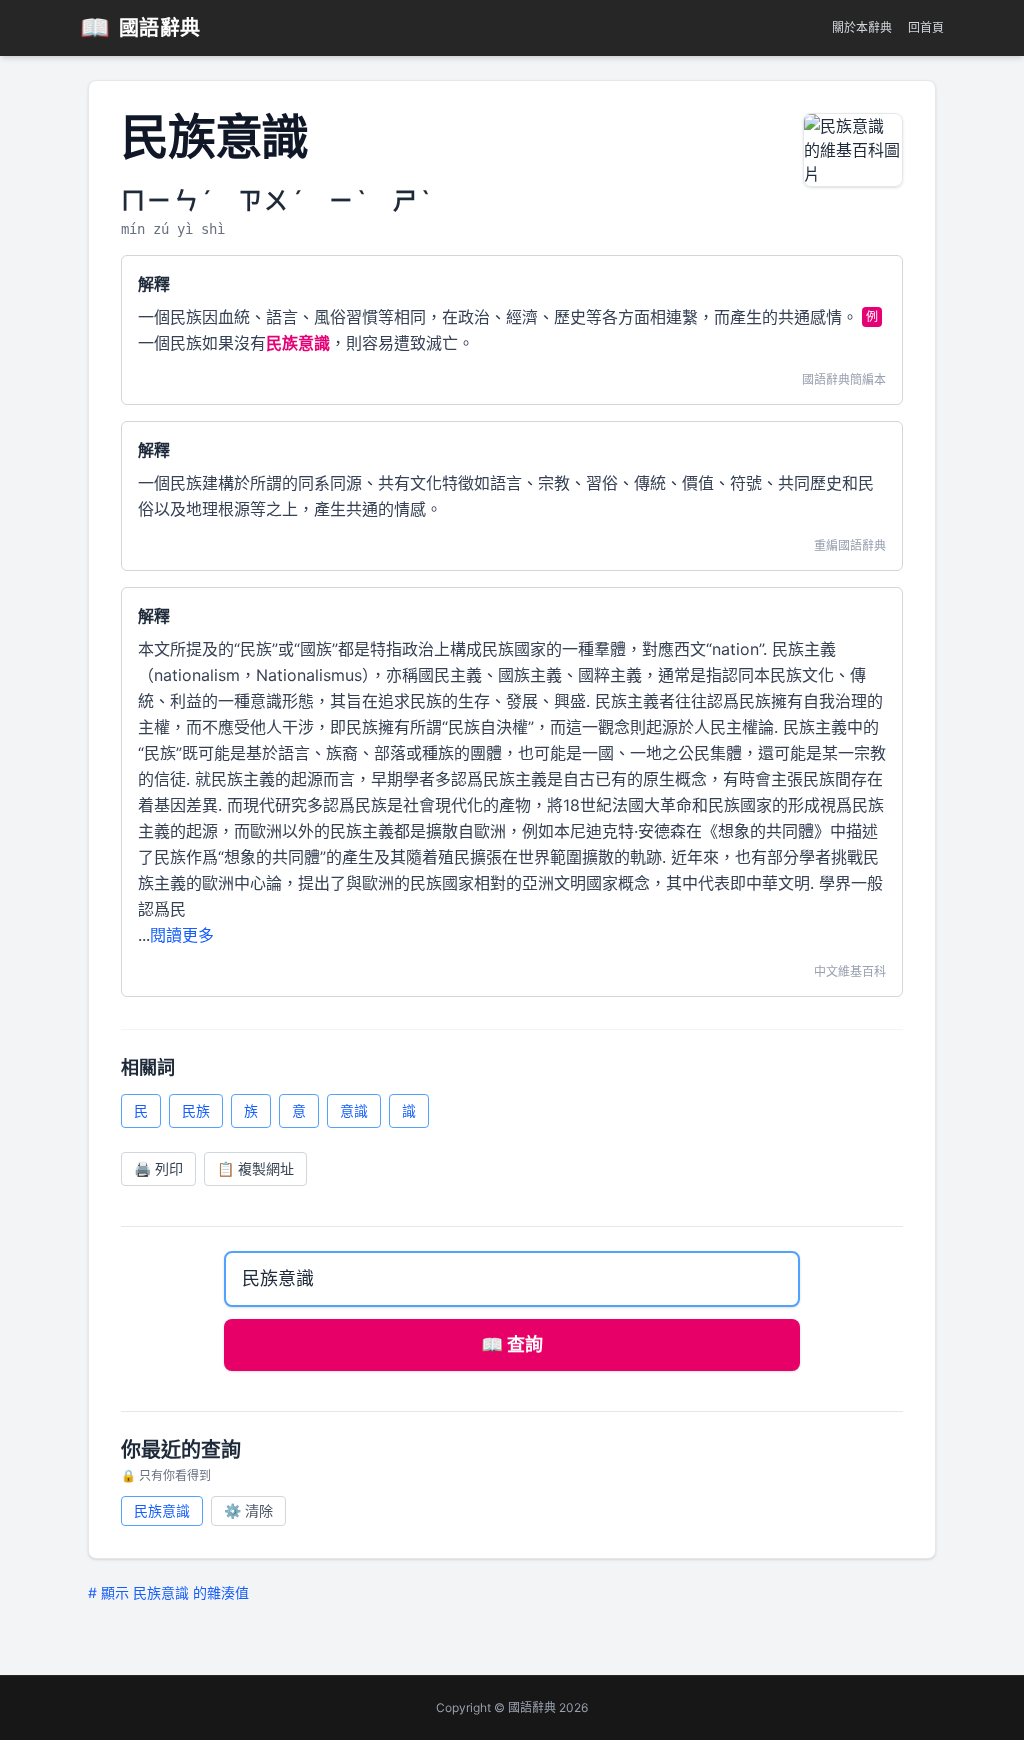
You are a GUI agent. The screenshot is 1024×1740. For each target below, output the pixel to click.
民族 (196, 1110)
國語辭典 (140, 27)
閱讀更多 (182, 935)
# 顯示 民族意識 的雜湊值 (168, 1592)
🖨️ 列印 (158, 1168)
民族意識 (162, 1510)
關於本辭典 (862, 27)
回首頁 (926, 27)
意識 (354, 1110)
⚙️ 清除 (248, 1510)
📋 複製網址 (255, 1168)
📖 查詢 (512, 1344)
